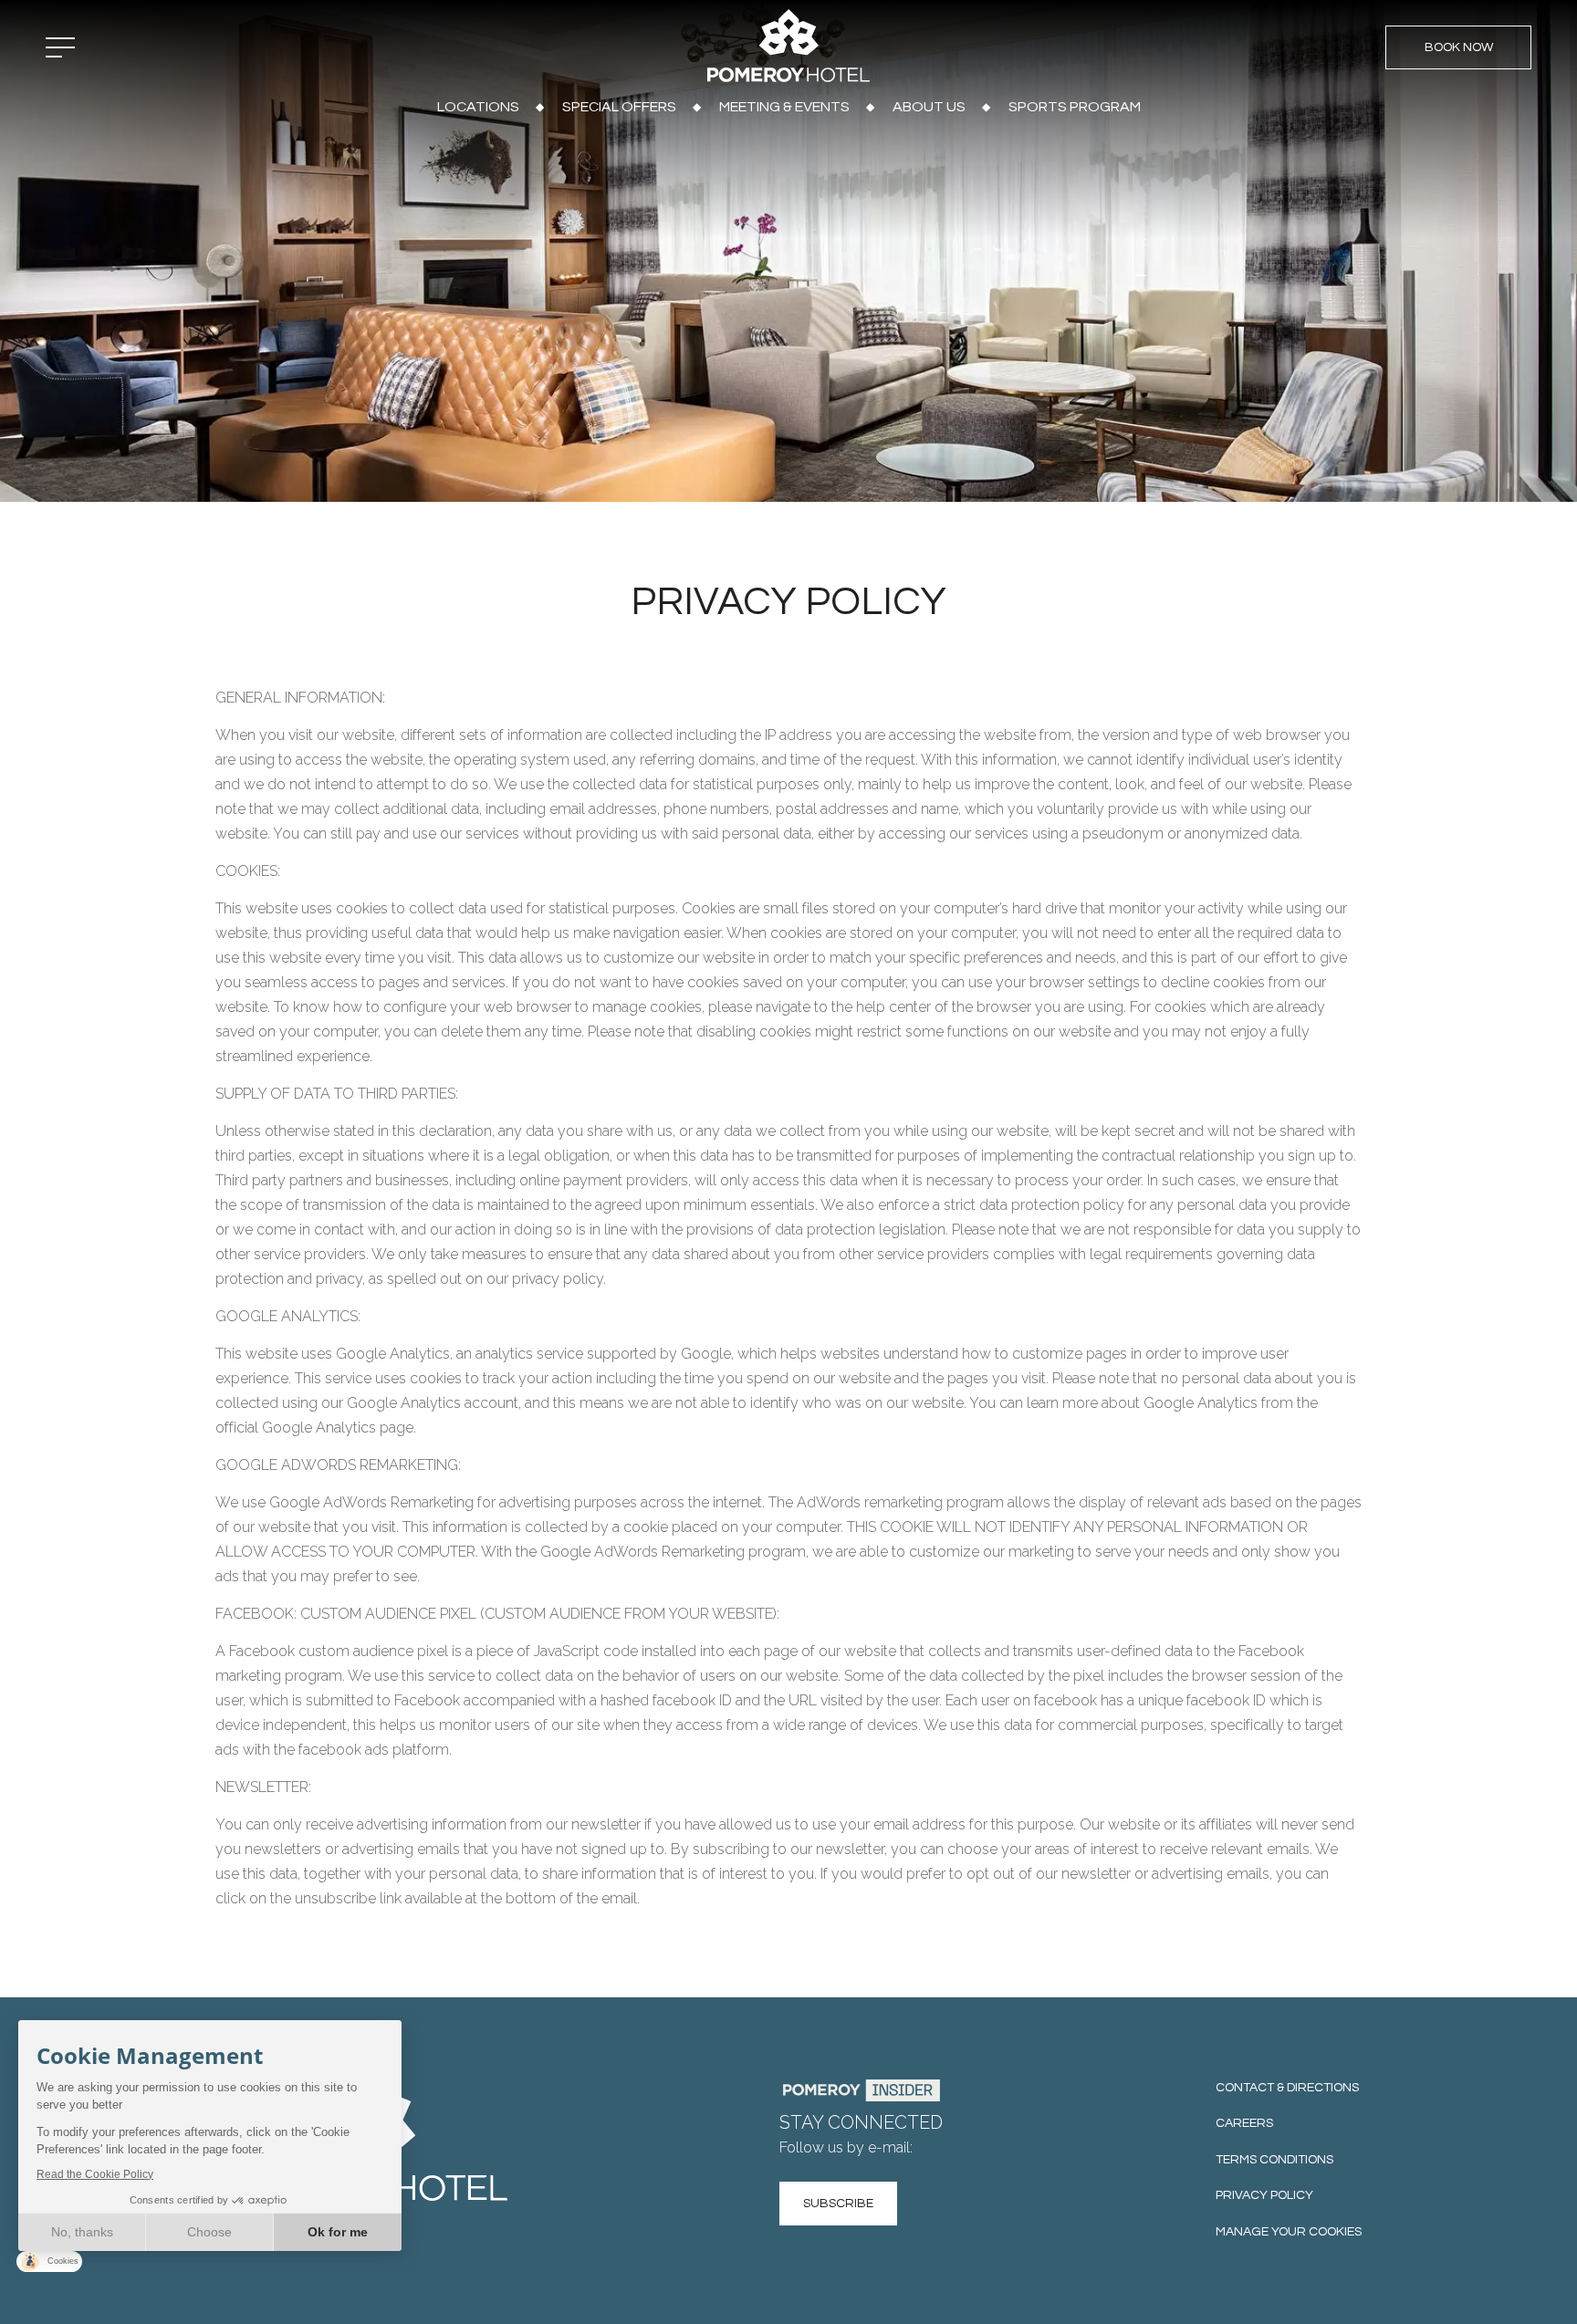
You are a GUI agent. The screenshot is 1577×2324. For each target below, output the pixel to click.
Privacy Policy (1264, 2195)
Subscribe (838, 2204)
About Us (929, 107)
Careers (1244, 2123)
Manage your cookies (1289, 2232)
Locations (478, 107)
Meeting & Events (784, 107)
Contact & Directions (1287, 2088)
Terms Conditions (1274, 2160)
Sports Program (1075, 107)
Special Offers (619, 107)
